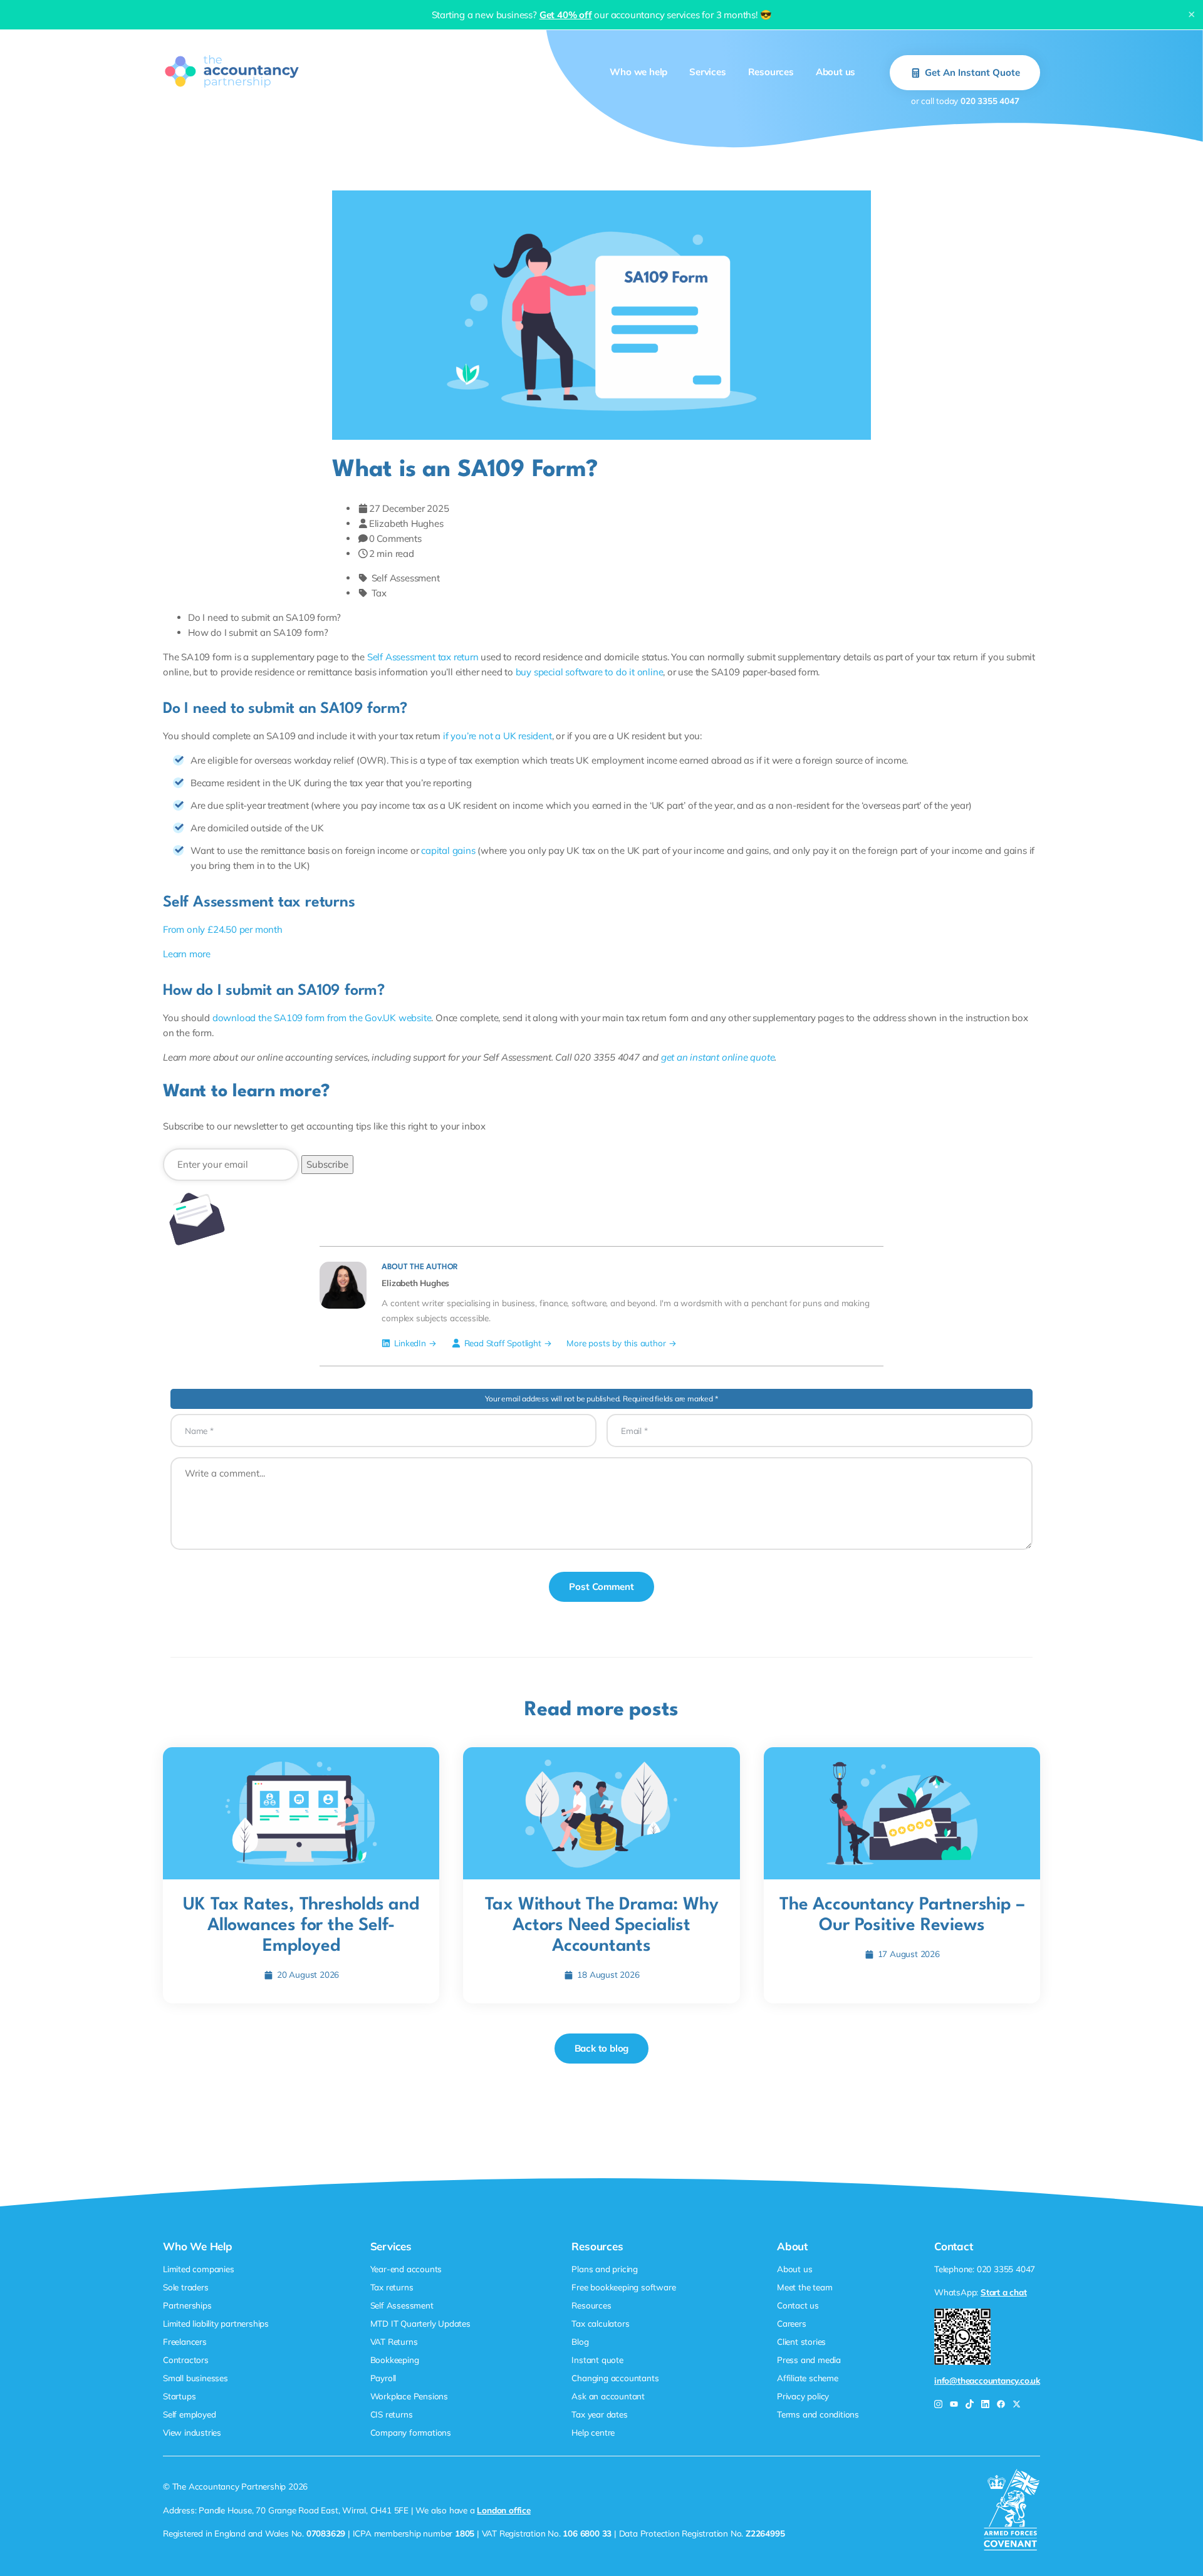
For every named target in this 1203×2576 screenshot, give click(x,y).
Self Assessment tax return (423, 657)
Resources (771, 72)
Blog (580, 2341)
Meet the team (805, 2287)
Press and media (809, 2360)
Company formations (411, 2432)
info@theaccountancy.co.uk (987, 2380)
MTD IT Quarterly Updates (420, 2323)
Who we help (638, 72)
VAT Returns (394, 2341)
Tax (379, 593)
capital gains (448, 850)
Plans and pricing (605, 2269)
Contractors (186, 2360)
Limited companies (199, 2269)
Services (707, 72)
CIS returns (392, 2414)
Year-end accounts (406, 2269)
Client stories (801, 2341)
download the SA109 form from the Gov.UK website (322, 1018)
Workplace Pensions (409, 2396)
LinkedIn (410, 1343)
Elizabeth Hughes (406, 523)
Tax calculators (600, 2323)
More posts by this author (616, 1343)
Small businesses (195, 2378)
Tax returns (392, 2287)
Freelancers (185, 2341)
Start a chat (1004, 2292)
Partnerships (187, 2305)
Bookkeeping (395, 2360)
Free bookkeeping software (623, 2287)
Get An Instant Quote (972, 72)
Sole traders (186, 2287)
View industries (192, 2432)
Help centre (593, 2432)
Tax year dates (599, 2414)
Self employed (189, 2414)
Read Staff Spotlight (503, 1343)
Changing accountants (615, 2378)
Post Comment (601, 1587)
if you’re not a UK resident (497, 736)
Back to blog (602, 2048)
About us (836, 72)
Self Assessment (406, 578)
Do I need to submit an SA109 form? (264, 617)
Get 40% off (566, 15)
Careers (792, 2323)
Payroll (383, 2378)
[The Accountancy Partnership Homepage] (232, 71)
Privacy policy (803, 2396)
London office (503, 2510)
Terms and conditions (818, 2414)
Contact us (798, 2305)
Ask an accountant (608, 2396)
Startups (179, 2396)
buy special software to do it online (590, 672)
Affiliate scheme (808, 2378)
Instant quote (597, 2360)
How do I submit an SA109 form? (258, 632)
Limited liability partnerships (216, 2323)
